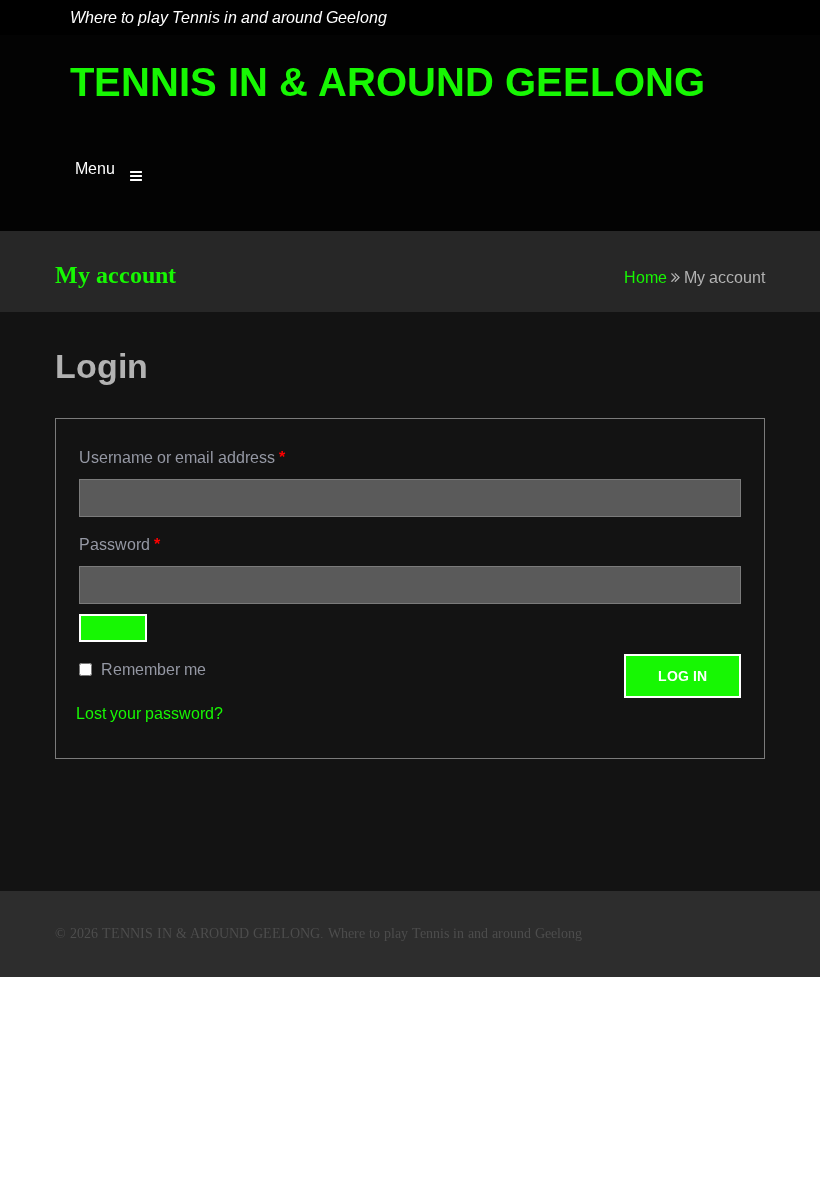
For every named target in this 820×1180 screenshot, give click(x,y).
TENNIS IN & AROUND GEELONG (387, 82)
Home (645, 277)
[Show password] (113, 628)
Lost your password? (149, 713)
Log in (682, 676)
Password (119, 544)
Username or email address (182, 457)
